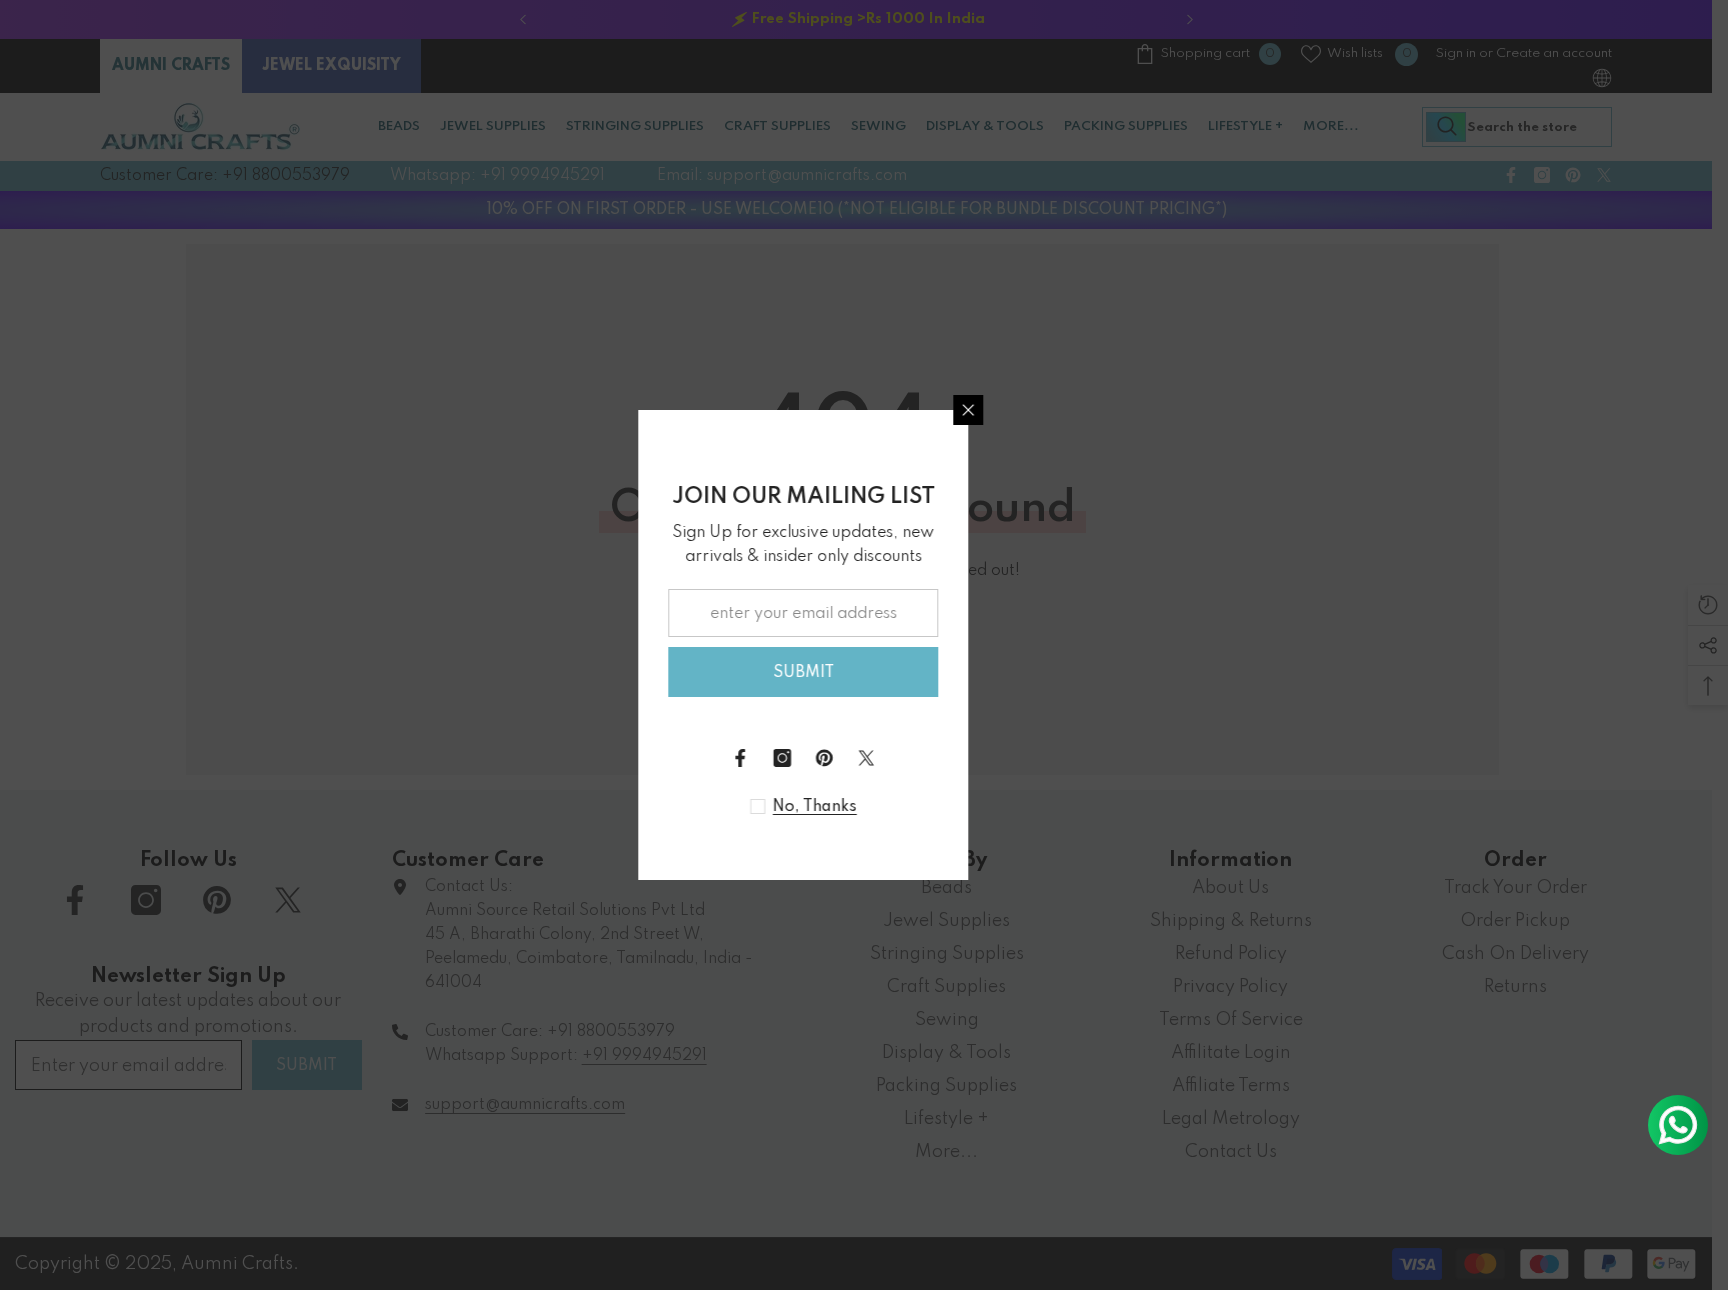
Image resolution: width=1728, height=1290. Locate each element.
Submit (864, 673)
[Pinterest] (885, 758)
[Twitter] (927, 758)
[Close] (1029, 410)
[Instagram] (843, 758)
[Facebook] (801, 758)
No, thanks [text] (876, 807)
